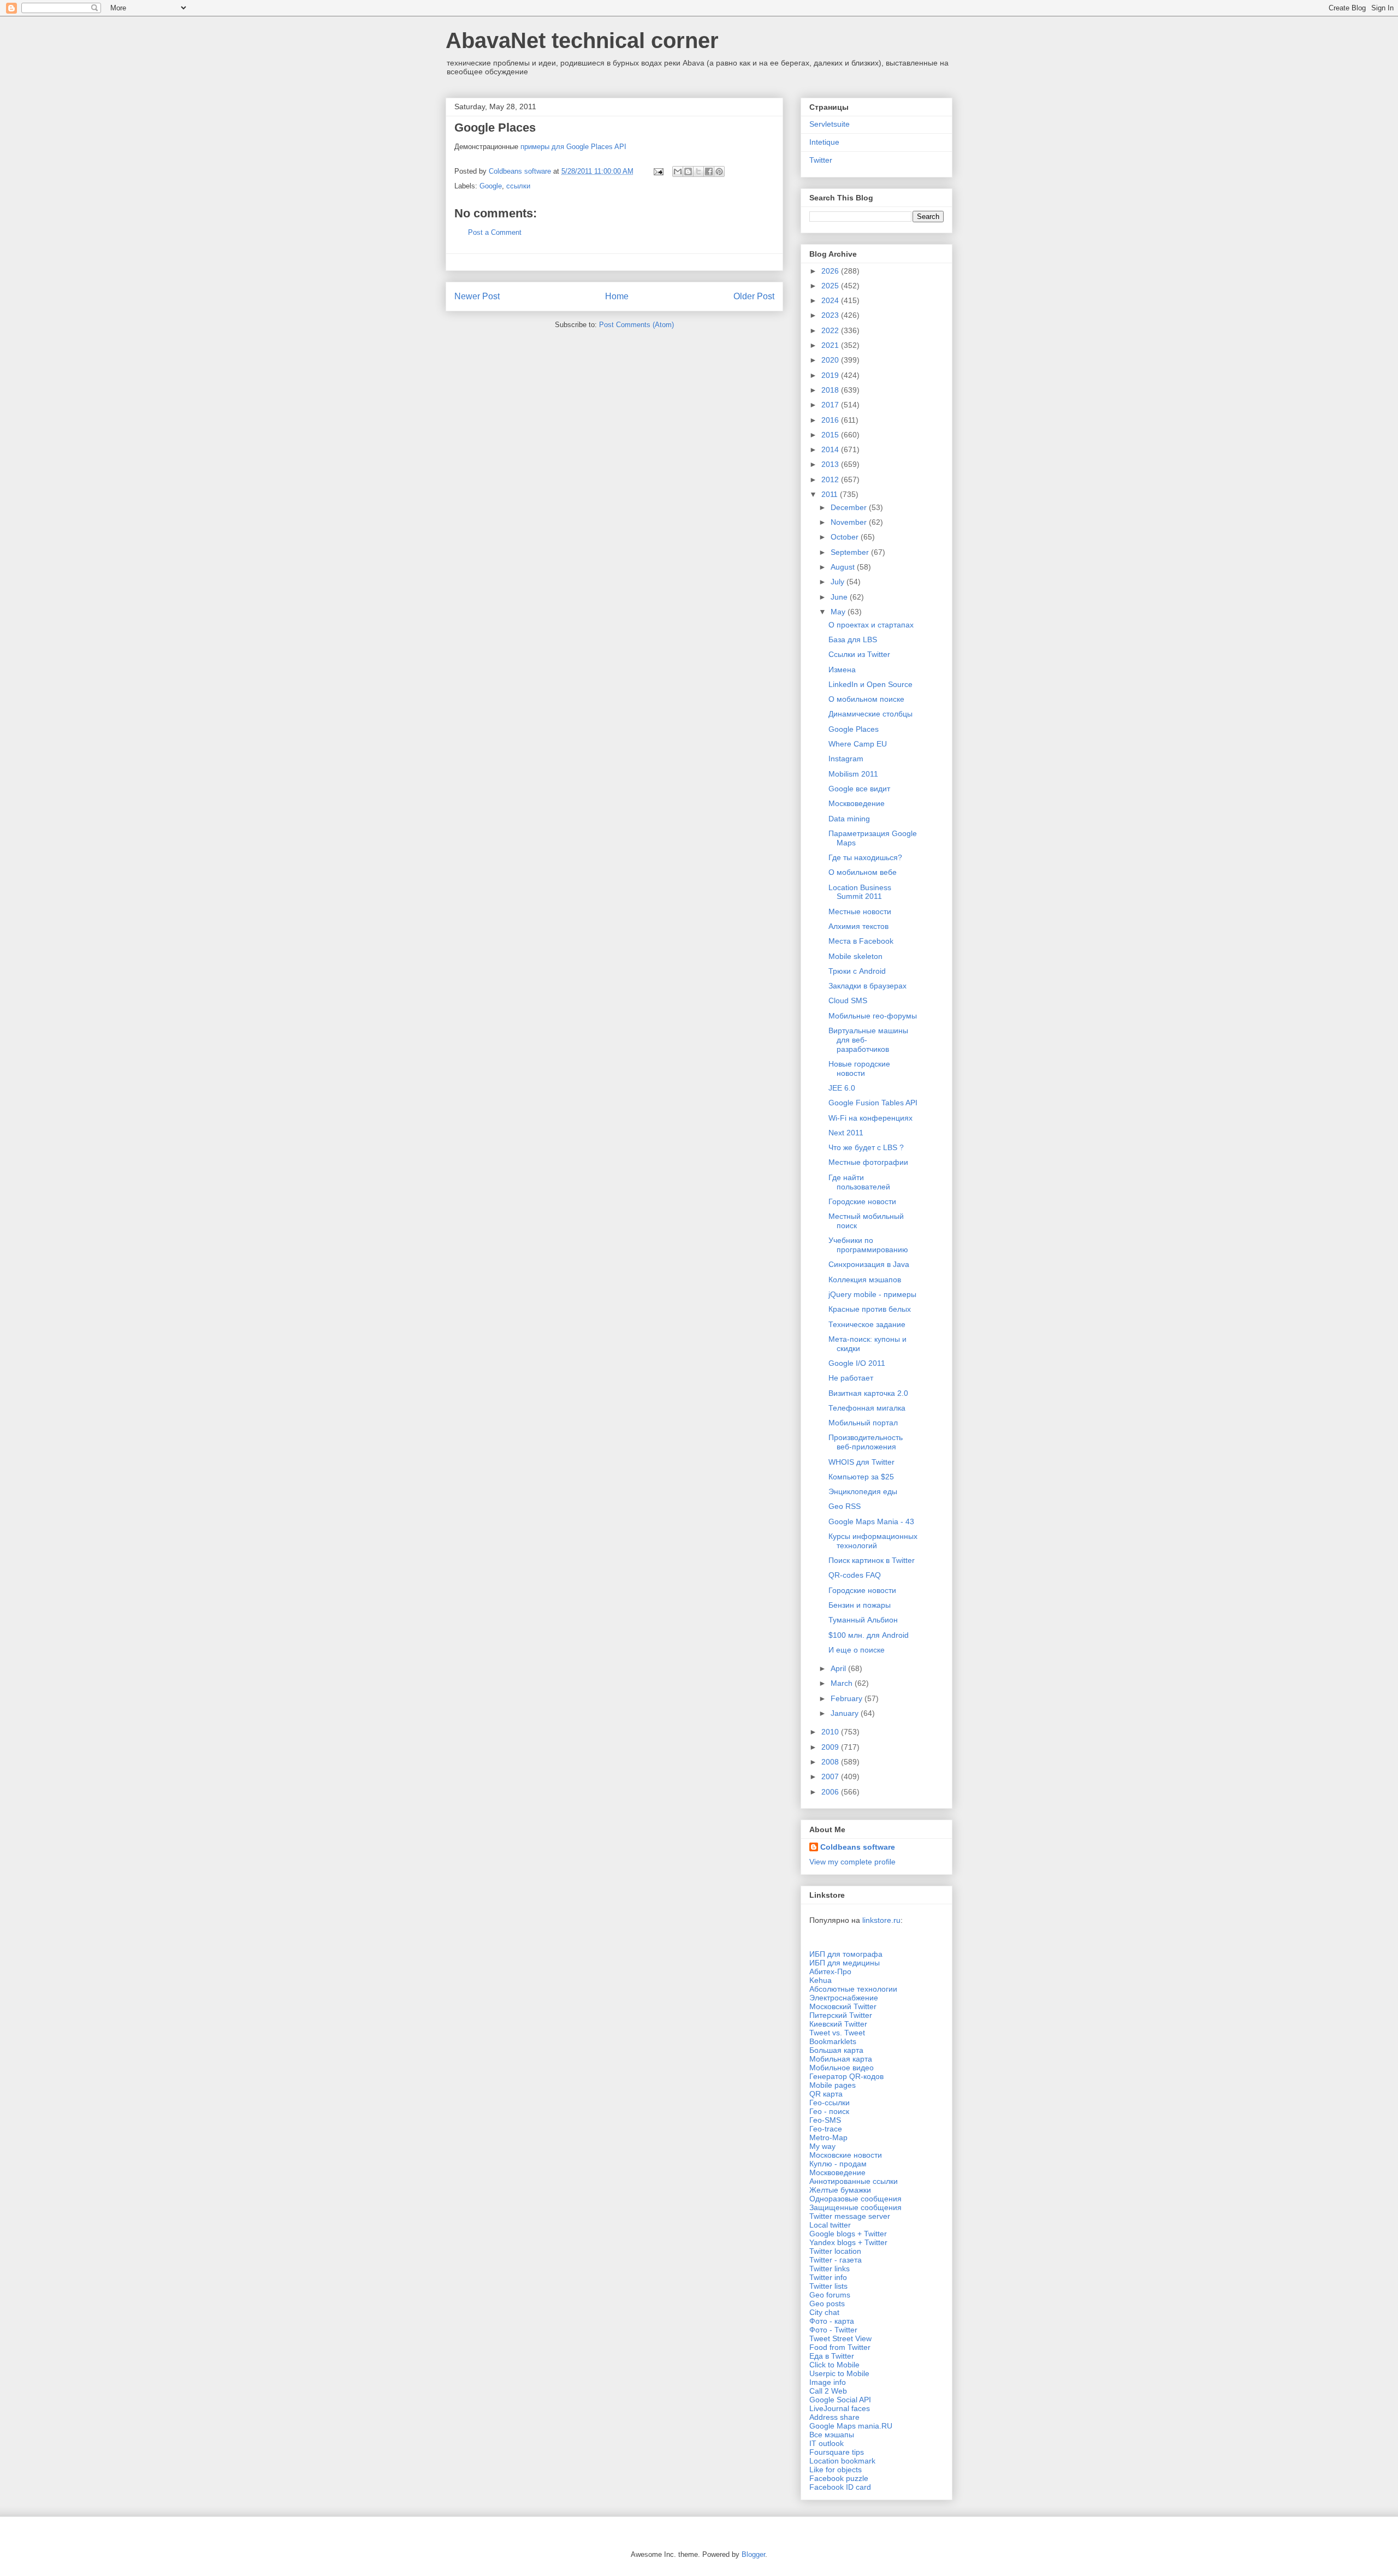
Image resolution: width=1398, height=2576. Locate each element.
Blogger (753, 2554)
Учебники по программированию (868, 1245)
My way (822, 2146)
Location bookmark (842, 2461)
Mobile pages (833, 2085)
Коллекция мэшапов (865, 1280)
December (850, 507)
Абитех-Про (830, 1971)
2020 (831, 360)
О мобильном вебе (863, 872)
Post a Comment (495, 232)
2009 (831, 1747)
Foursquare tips (837, 2452)
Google (491, 186)
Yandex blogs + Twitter (848, 2242)
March (843, 1683)
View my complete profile (852, 1862)
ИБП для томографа (846, 1954)
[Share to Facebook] (709, 171)
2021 (831, 345)
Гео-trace (826, 2129)
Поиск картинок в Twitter (872, 1560)
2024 (831, 300)
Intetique (824, 142)
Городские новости (862, 1201)
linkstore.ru (881, 1920)
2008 (831, 1762)
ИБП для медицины (845, 1963)
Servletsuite (830, 124)
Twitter (821, 160)
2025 (831, 286)
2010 (831, 1732)
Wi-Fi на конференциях (870, 1118)
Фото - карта (832, 2321)
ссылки (518, 186)
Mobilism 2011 (853, 774)
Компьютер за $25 (861, 1477)
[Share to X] (698, 171)
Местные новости (860, 911)
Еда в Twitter (832, 2356)
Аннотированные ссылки (854, 2181)
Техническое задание (867, 1324)
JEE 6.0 (842, 1088)
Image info (828, 2382)
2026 (831, 271)
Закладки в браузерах (867, 986)
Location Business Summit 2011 (860, 892)
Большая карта (836, 2050)
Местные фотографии (868, 1162)
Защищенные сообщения (855, 2207)
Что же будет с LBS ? (866, 1147)
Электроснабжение (844, 1998)
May (839, 612)
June (840, 597)
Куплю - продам (838, 2164)
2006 (831, 1792)
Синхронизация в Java (869, 1264)
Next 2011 (846, 1133)
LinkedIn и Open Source (870, 684)
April (839, 1668)
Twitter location (835, 2251)
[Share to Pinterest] (719, 171)
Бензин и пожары (860, 1605)
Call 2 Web (828, 2391)
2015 (831, 435)
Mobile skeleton (855, 956)
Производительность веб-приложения (866, 1442)
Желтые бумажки (840, 2190)
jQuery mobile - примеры (872, 1294)
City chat (824, 2312)
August (844, 567)
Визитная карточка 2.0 (868, 1393)
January (846, 1713)
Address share (834, 2417)
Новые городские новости (859, 1068)
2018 (831, 390)
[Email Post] (658, 171)
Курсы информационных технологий (873, 1541)
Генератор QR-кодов (846, 2076)
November (850, 522)
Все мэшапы (832, 2435)
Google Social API (840, 2400)
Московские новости (846, 2155)
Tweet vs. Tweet (837, 2033)
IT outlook (827, 2443)
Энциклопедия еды (863, 1491)
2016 (831, 420)
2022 (831, 330)
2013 (831, 464)
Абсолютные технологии (853, 1989)
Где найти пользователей (859, 1182)
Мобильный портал (863, 1423)
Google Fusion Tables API (873, 1103)
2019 (831, 375)
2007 (831, 1776)
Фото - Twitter (833, 2330)
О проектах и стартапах (871, 625)
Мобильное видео (842, 2068)
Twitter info (828, 2277)
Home (617, 296)
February (848, 1698)
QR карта (826, 2094)
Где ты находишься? (865, 857)
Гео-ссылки (830, 2103)
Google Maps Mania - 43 (871, 1521)
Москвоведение (857, 803)
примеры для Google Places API (573, 147)
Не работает (851, 1378)
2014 (831, 449)
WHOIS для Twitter (861, 1462)
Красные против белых (870, 1309)
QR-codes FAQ (855, 1575)
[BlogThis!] (688, 171)
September (851, 552)
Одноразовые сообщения (855, 2199)
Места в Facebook (861, 941)
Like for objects (836, 2470)
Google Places (854, 729)
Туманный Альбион (863, 1620)
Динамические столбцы (870, 714)
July (839, 582)
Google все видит (859, 789)
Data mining (849, 819)
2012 (831, 479)
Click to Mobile (834, 2365)
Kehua (821, 1980)
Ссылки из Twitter (859, 654)
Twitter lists (828, 2286)
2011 (831, 494)
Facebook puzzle (839, 2478)
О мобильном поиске (866, 699)
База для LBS (853, 639)
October (846, 537)
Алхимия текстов (858, 926)
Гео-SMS (825, 2120)
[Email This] (678, 171)
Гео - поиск (829, 2111)
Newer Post (477, 296)
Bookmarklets (833, 2041)
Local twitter (830, 2225)
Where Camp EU (858, 744)
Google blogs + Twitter (848, 2234)
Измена (842, 670)
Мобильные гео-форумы (873, 1016)
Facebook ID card (840, 2487)
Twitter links (830, 2269)
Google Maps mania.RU (851, 2426)
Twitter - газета (836, 2260)
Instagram (846, 759)
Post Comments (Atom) (636, 325)
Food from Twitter (840, 2347)
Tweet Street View (840, 2338)
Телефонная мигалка (867, 1408)
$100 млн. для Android (869, 1635)
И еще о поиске (857, 1650)
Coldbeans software (858, 1847)
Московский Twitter (843, 2006)
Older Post (754, 296)
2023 (831, 315)
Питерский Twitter (841, 2015)
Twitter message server (850, 2216)
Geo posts (827, 2303)
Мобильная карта (841, 2059)
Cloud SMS (848, 1000)
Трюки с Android (857, 971)
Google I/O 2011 (857, 1363)
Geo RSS (845, 1506)
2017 (831, 405)
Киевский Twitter (838, 2024)
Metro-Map (828, 2137)
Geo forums (830, 2295)
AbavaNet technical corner (582, 40)
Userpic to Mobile (839, 2373)
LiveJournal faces (840, 2408)
